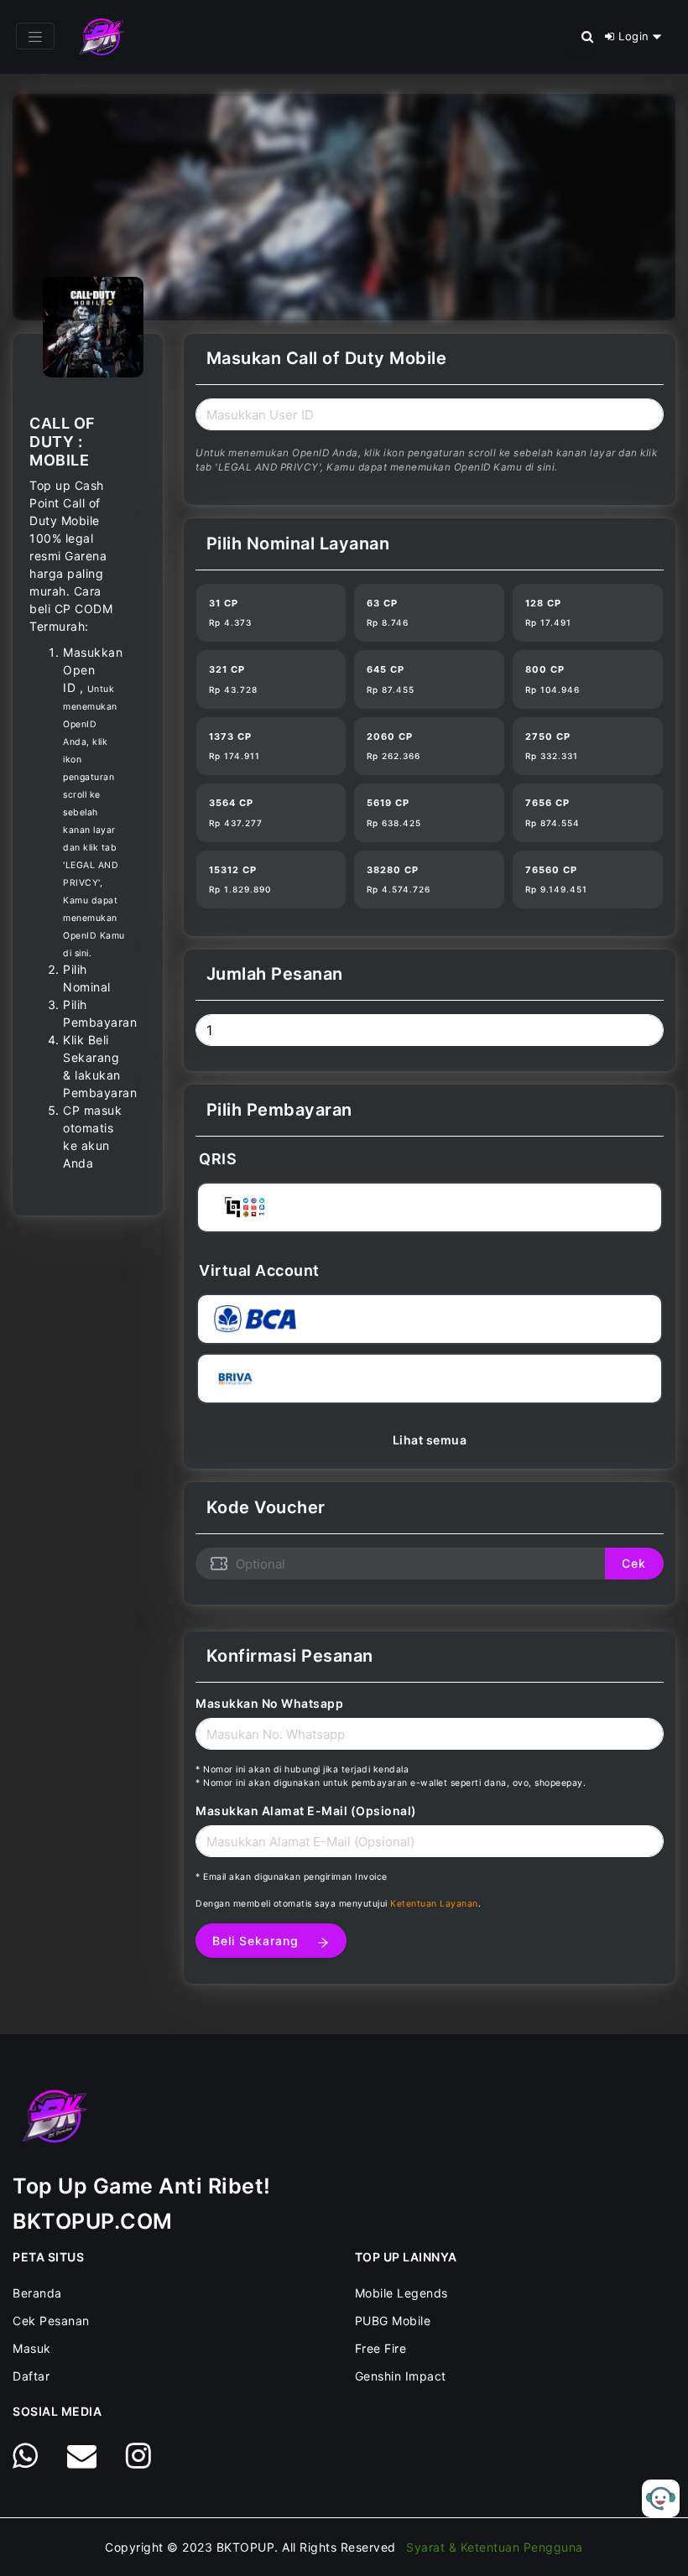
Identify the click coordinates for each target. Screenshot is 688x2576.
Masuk (32, 2348)
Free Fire (381, 2348)
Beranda (37, 2293)
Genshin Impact (401, 2376)
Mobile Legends (401, 2293)
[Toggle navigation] (35, 36)
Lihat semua (430, 1440)
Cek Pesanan (51, 2321)
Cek (634, 1563)
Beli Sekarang (258, 1941)
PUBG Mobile (393, 2321)
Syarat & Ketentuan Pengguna (495, 2547)
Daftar (31, 2376)
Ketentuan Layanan (434, 1904)
